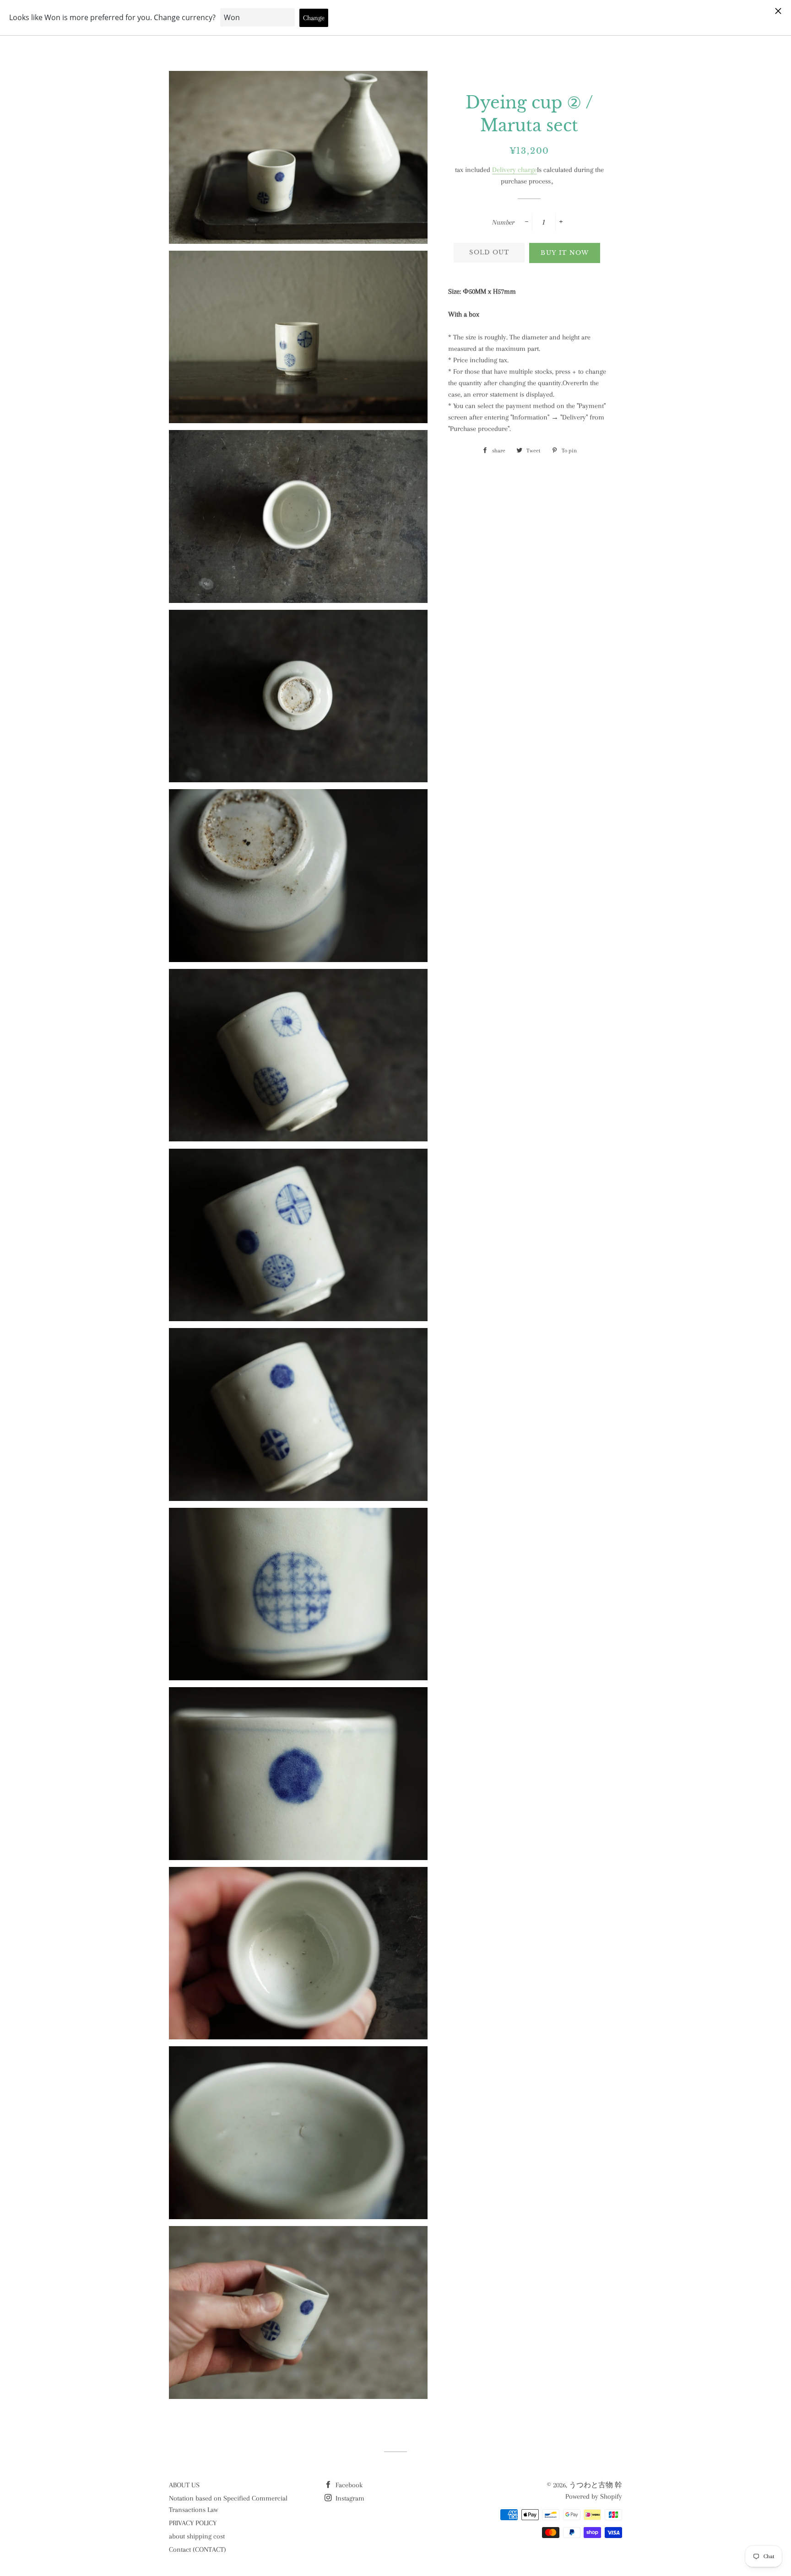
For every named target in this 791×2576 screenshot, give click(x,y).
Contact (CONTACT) (198, 2549)
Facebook (348, 2485)
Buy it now (565, 253)
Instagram (349, 2498)
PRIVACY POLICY (193, 2523)
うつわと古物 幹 (596, 2485)
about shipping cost (197, 2536)
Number (503, 222)
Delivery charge (515, 170)
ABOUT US (184, 2485)
